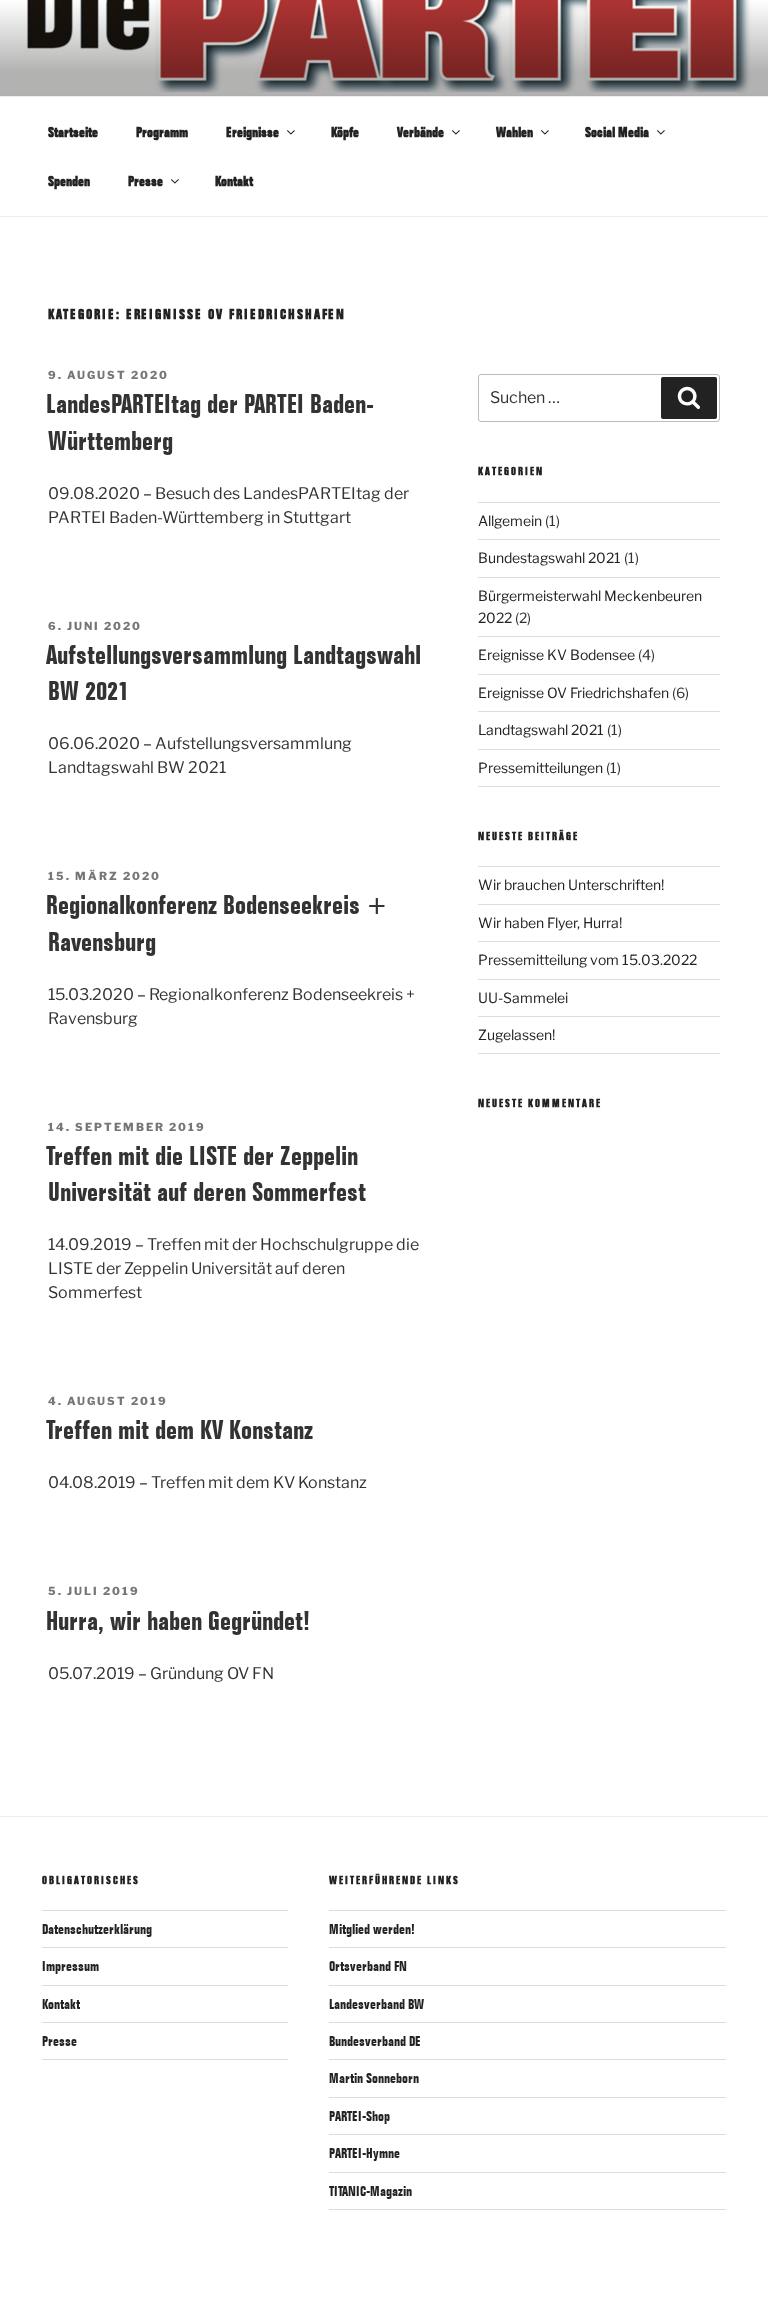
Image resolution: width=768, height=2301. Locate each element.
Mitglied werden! (372, 1929)
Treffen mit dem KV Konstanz (179, 1429)
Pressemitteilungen (540, 767)
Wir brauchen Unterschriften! (571, 884)
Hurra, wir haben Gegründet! (178, 1620)
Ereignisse (252, 132)
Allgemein (510, 520)
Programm (162, 132)
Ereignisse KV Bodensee (556, 654)
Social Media (617, 132)
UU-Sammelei (523, 997)
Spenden (69, 181)
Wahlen (514, 132)
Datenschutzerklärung (97, 1929)
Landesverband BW (376, 2004)
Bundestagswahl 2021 (549, 557)
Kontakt (234, 181)
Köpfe (345, 132)
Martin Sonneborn (374, 2078)
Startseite (73, 132)
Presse (145, 181)
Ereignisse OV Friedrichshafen (573, 692)
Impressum (70, 1966)
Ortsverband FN (368, 1966)
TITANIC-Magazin (370, 2191)
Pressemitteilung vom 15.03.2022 (587, 959)
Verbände (420, 132)
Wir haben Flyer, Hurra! (550, 922)
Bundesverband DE (375, 2041)
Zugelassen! (516, 1034)
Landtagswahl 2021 (541, 729)
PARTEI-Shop (359, 2116)
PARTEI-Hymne (364, 2153)
